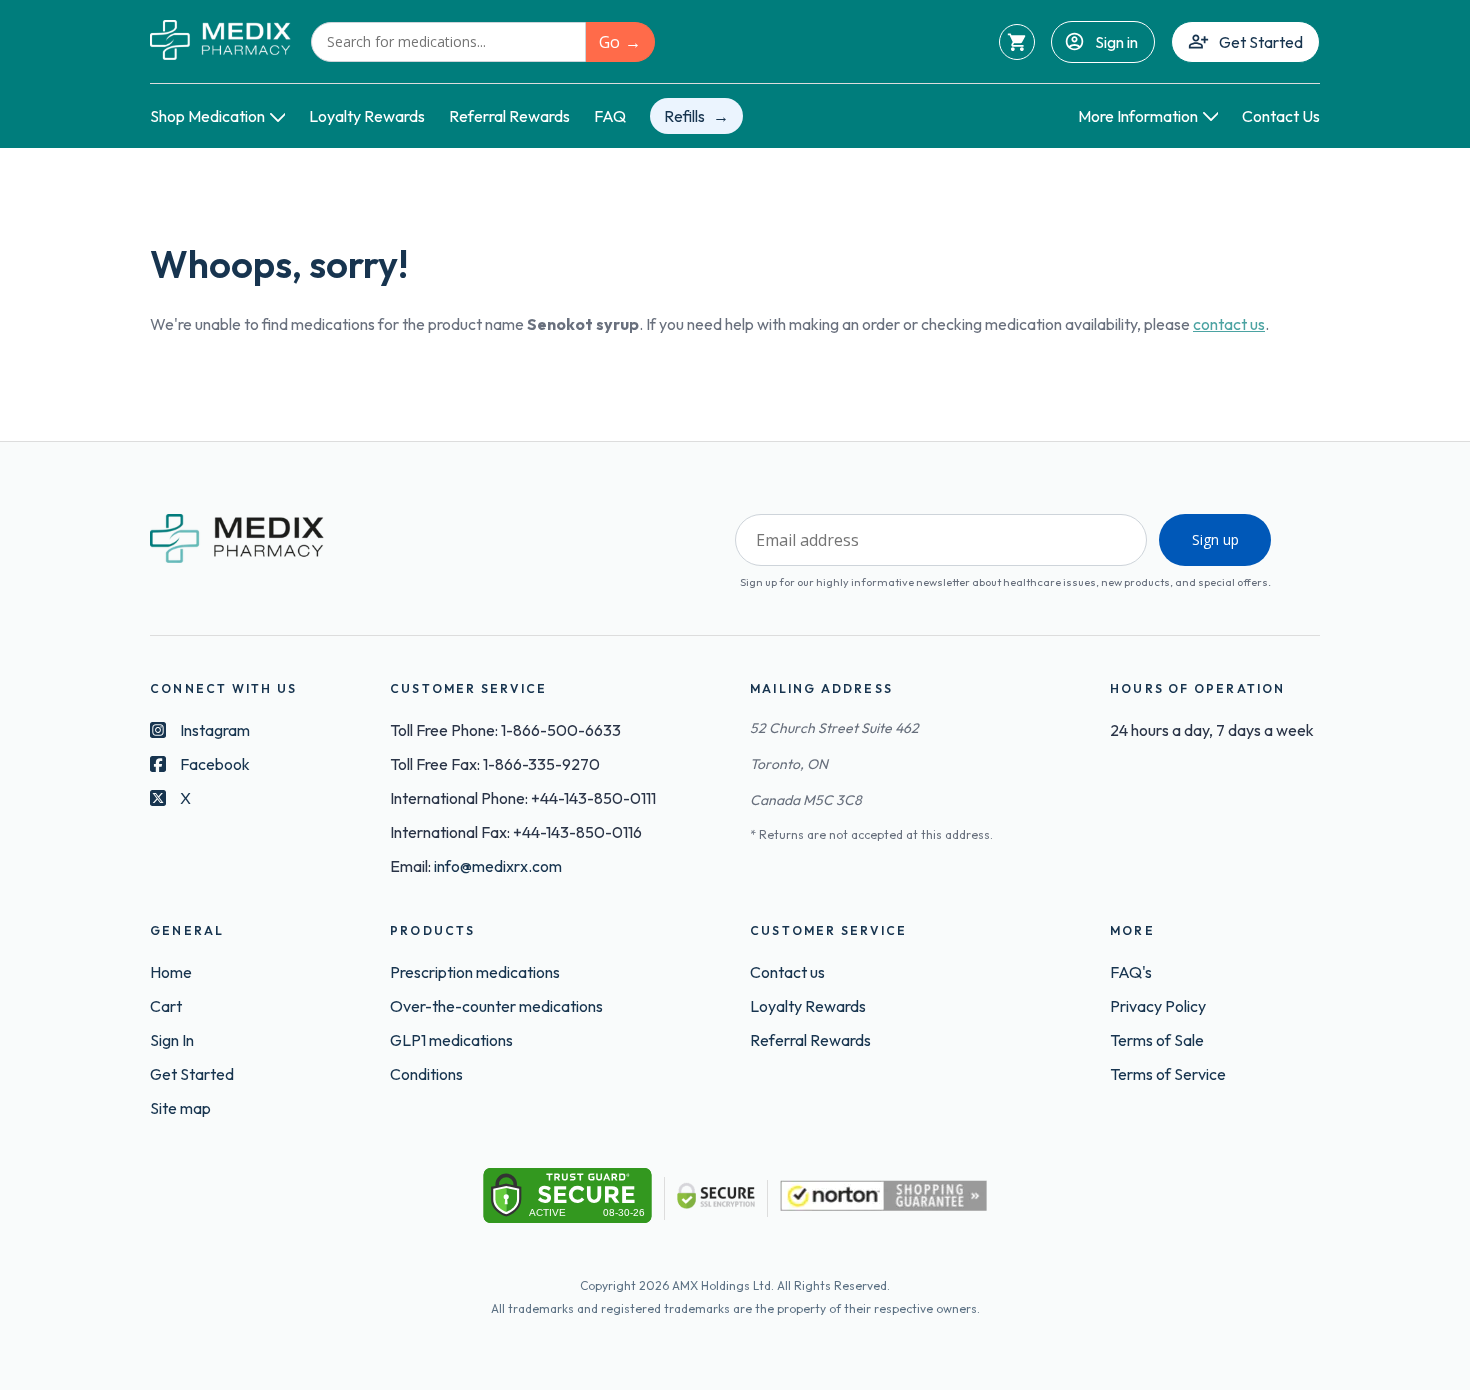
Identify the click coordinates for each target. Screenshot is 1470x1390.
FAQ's (1131, 972)
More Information (1138, 116)
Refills (684, 116)
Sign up (1215, 539)
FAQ (610, 116)
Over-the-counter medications (496, 1006)
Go (609, 42)
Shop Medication (207, 116)
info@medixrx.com (498, 866)
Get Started (1261, 42)
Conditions (426, 1074)
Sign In (172, 1040)
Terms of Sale (1157, 1040)
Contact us (787, 972)
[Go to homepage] (220, 41)
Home (171, 972)
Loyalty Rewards (367, 116)
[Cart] (1017, 42)
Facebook (215, 764)
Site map (180, 1108)
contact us (1229, 324)
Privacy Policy (1158, 1006)
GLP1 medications (451, 1040)
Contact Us (1281, 116)
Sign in (1116, 42)
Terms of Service (1168, 1074)
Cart (166, 1006)
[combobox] (448, 42)
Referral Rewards (509, 116)
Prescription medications (475, 972)
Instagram (215, 730)
